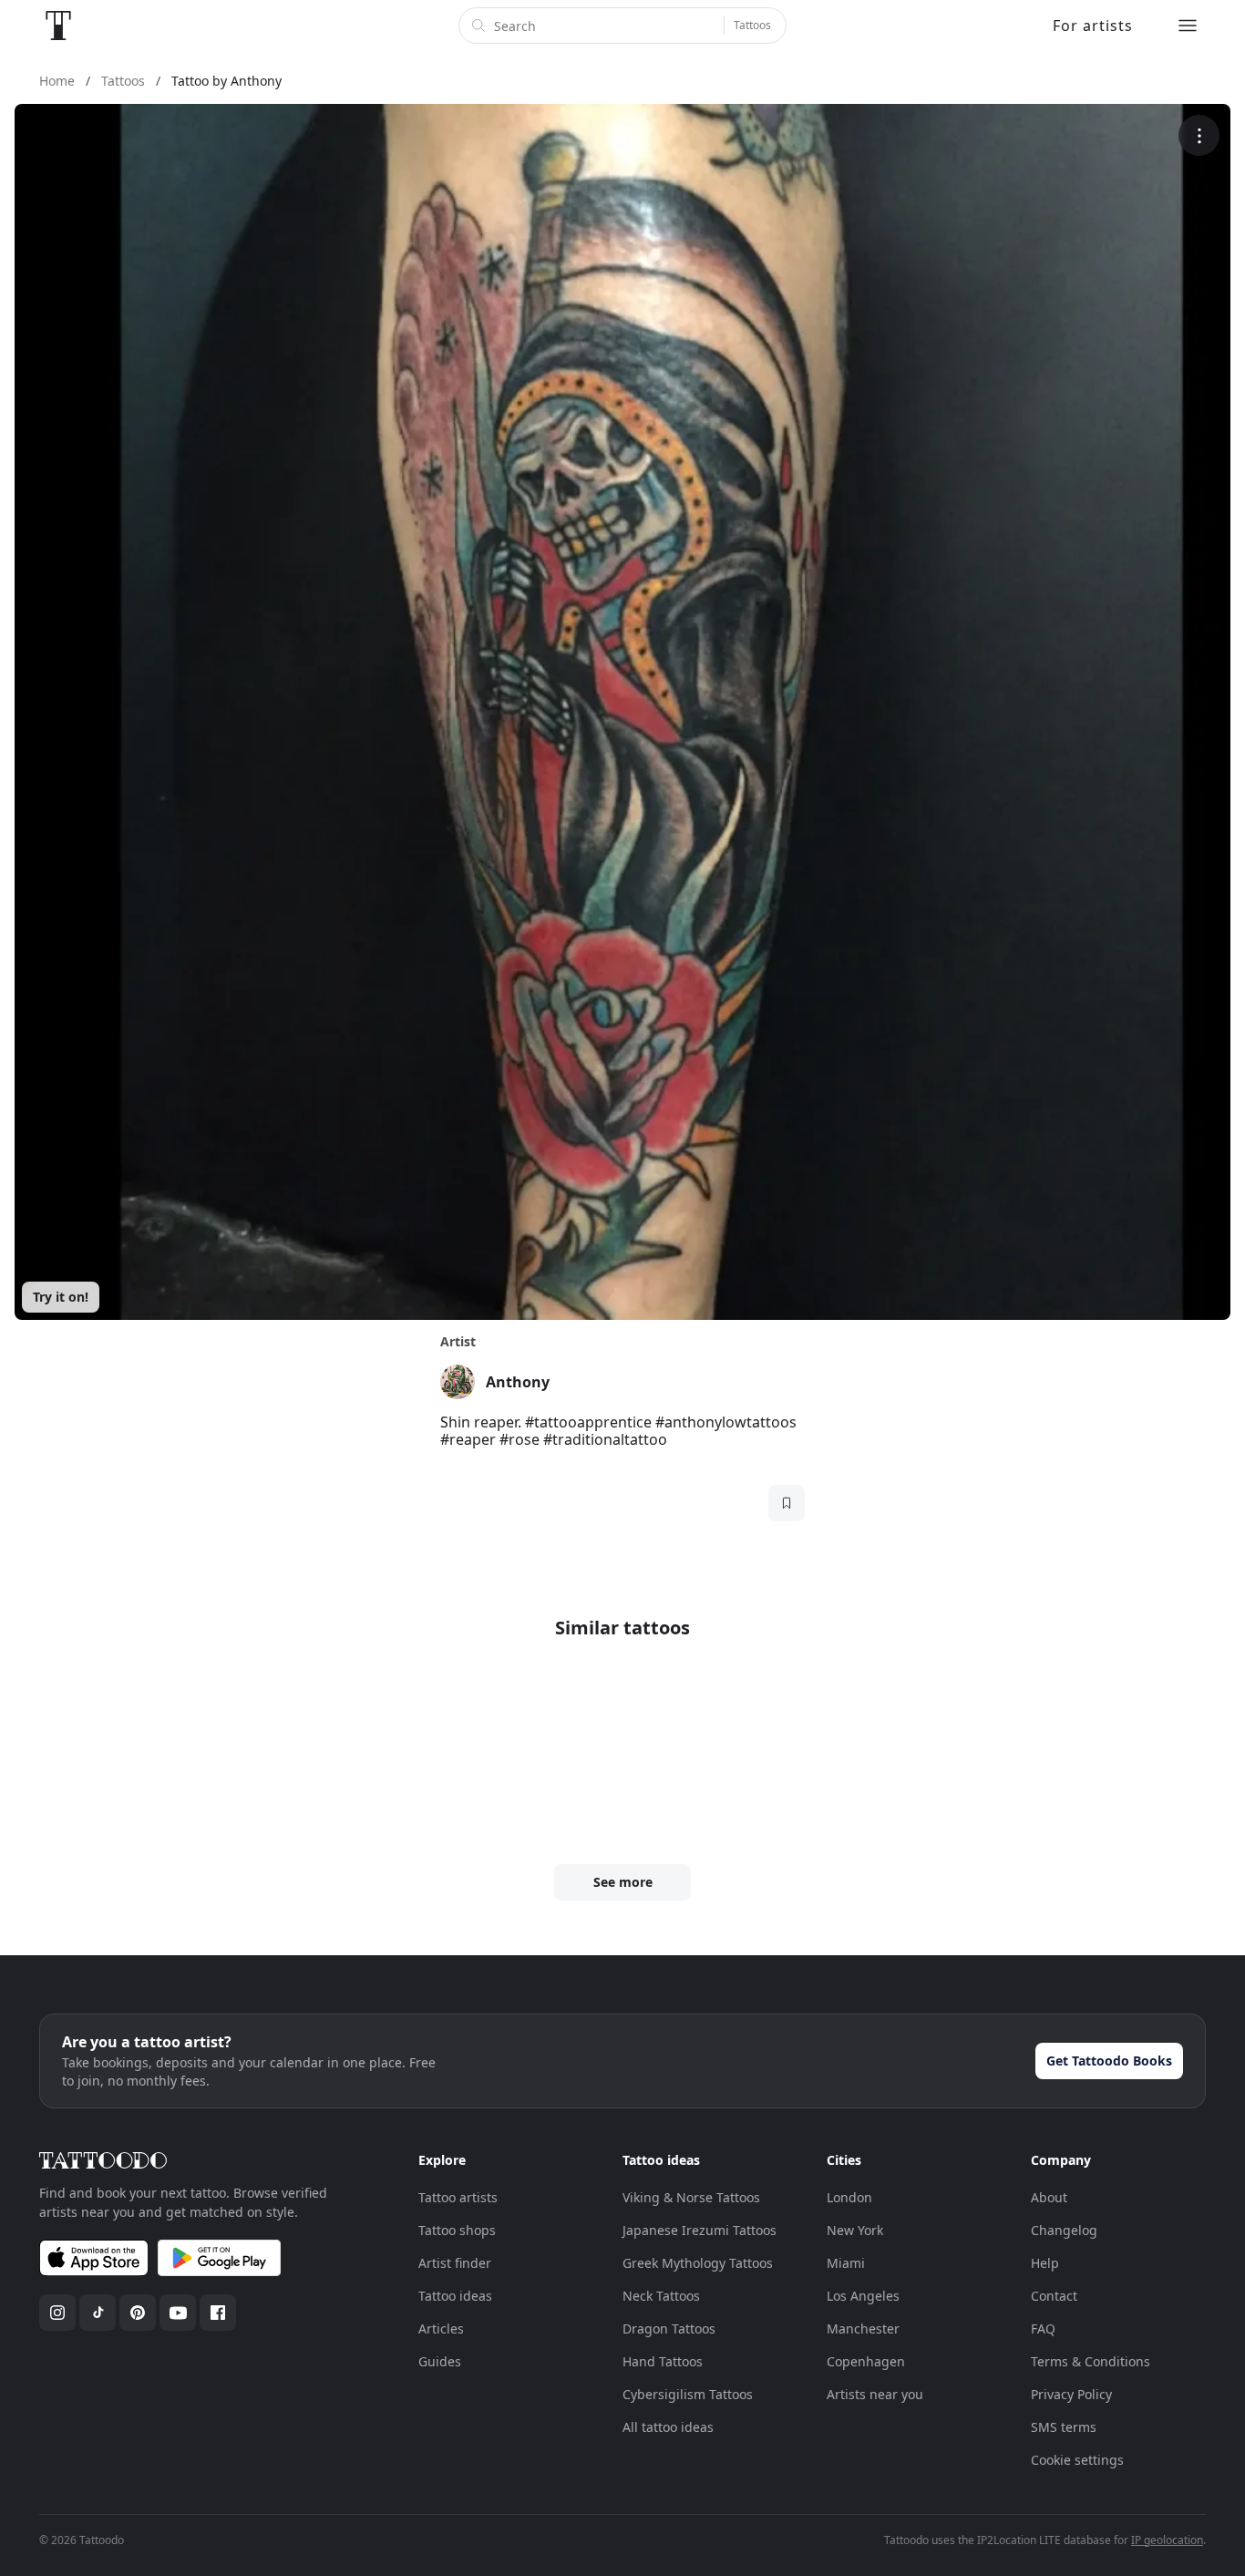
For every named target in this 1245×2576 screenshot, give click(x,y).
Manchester (863, 2329)
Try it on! (61, 1297)
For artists (1093, 26)
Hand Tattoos (663, 2361)
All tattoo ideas (668, 2427)
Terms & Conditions (1091, 2361)
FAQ (1043, 2329)
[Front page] (58, 26)
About (1049, 2197)
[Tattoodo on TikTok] (98, 2313)
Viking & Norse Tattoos (691, 2197)
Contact (1054, 2296)
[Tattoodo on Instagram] (57, 2313)
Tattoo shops (457, 2230)
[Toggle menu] (1188, 26)
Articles (441, 2329)
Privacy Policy (1071, 2394)
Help (1045, 2263)
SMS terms (1064, 2427)
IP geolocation (1167, 2540)
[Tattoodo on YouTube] (178, 2313)
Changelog (1064, 2230)
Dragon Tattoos (669, 2329)
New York (855, 2230)
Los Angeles (863, 2296)
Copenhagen (866, 2361)
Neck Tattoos (661, 2296)
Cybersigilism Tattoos (688, 2394)
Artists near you (875, 2394)
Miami (846, 2263)
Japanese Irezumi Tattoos (700, 2230)
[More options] (1199, 135)
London (849, 2197)
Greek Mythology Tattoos (698, 2263)
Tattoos (752, 25)
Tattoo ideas (455, 2296)
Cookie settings (1077, 2460)
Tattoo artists (458, 2197)
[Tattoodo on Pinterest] (138, 2313)
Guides (440, 2361)
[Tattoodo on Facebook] (218, 2313)
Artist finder (455, 2263)
